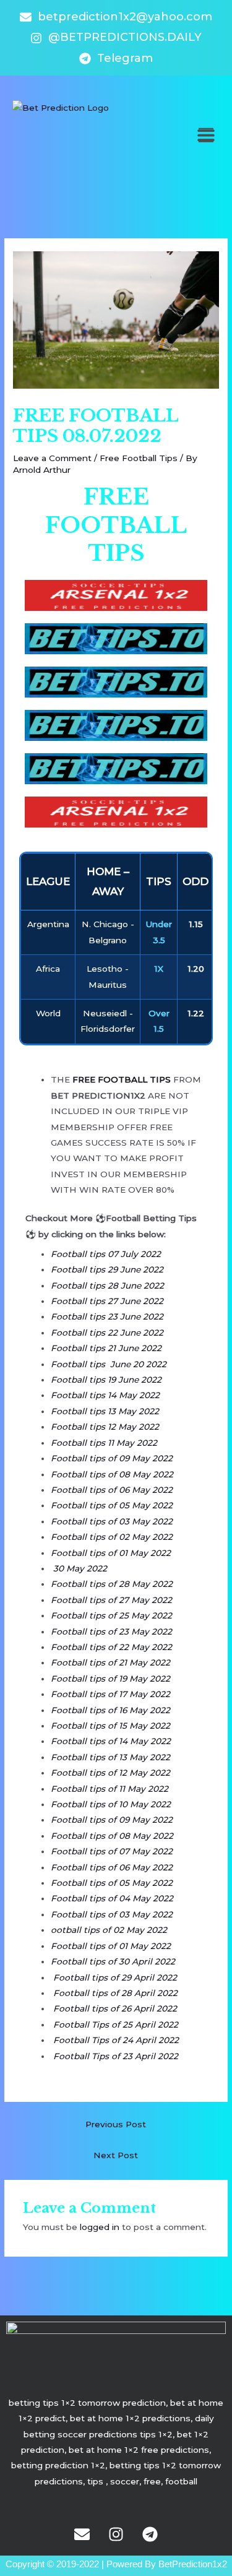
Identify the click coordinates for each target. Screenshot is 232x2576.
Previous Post (116, 2124)
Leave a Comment (52, 458)
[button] (206, 135)
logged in (100, 2227)
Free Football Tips (139, 458)
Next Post (116, 2155)
